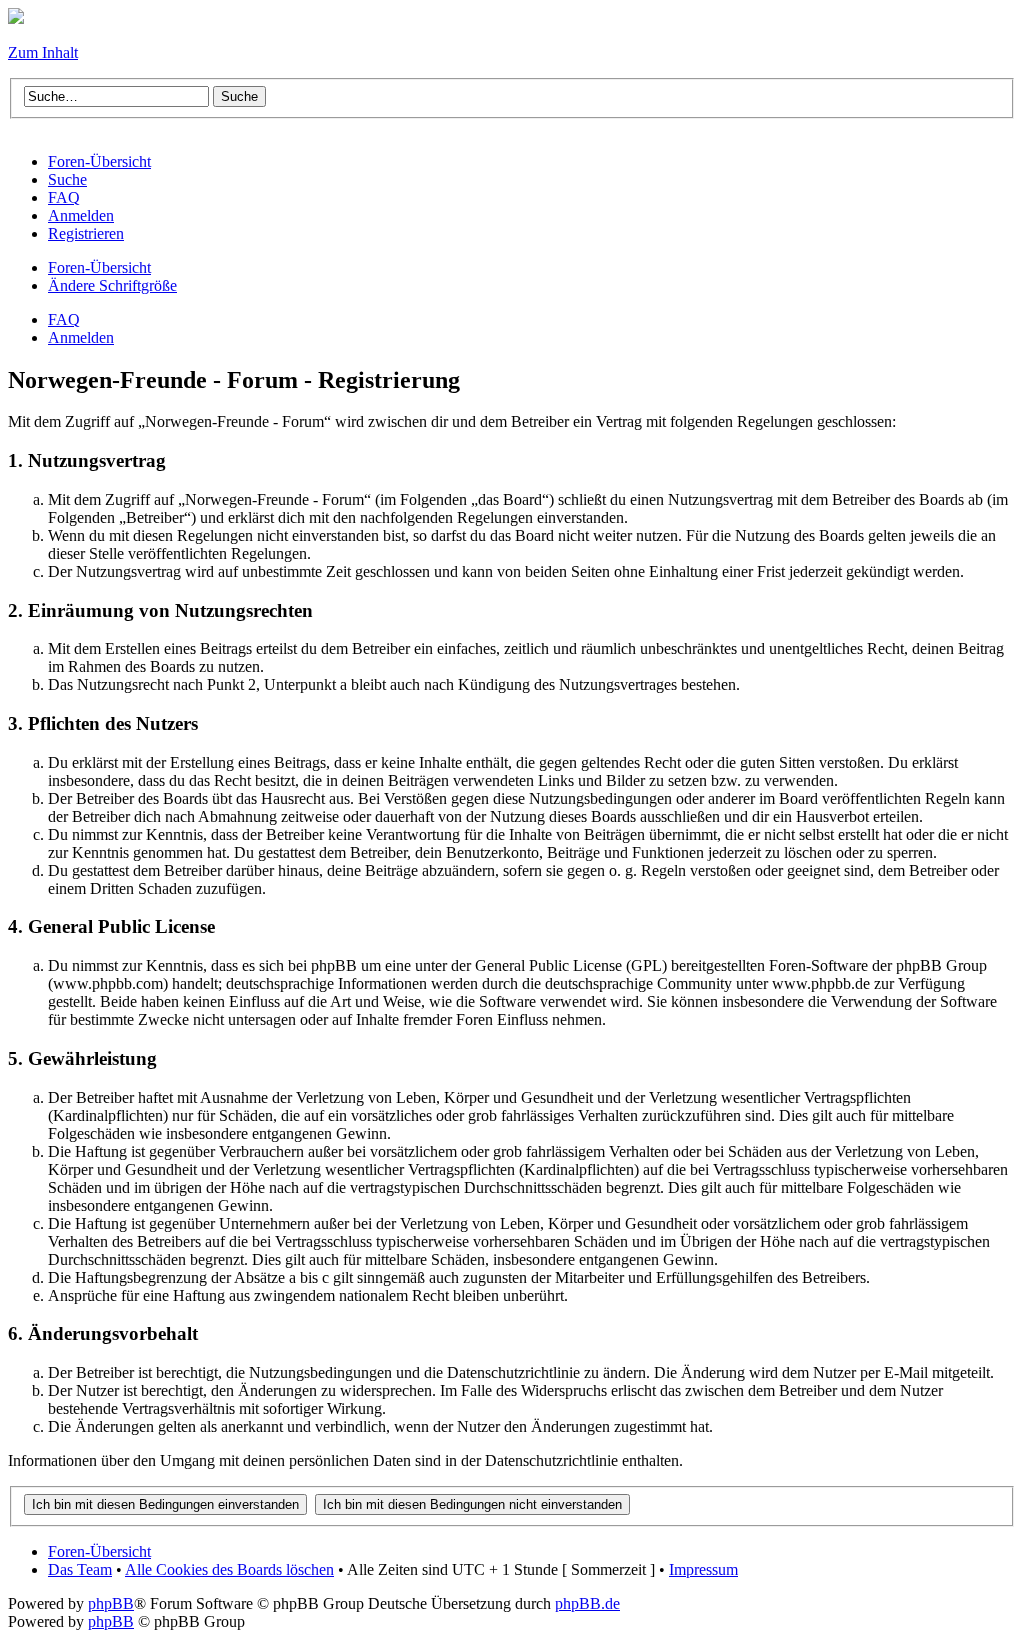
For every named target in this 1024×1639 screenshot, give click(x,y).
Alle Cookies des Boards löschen (229, 1569)
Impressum (703, 1569)
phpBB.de (587, 1603)
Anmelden (81, 337)
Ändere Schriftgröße (112, 285)
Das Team (80, 1569)
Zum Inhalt (43, 52)
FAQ (64, 319)
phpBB (111, 1603)
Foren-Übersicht (99, 267)
